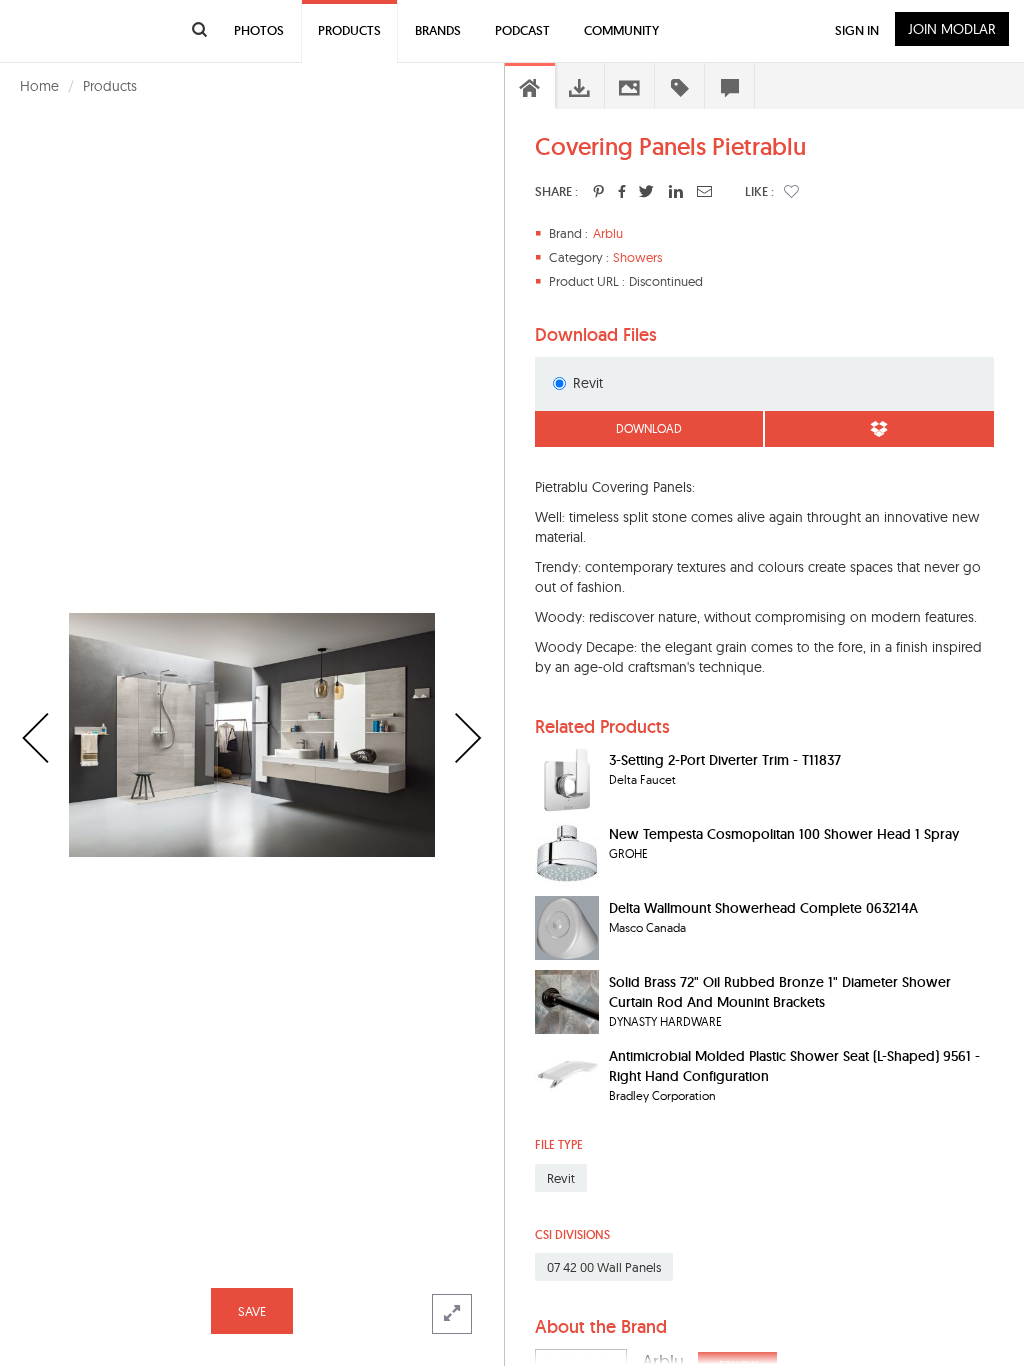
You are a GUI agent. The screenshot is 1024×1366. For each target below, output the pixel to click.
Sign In (857, 30)
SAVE (252, 1311)
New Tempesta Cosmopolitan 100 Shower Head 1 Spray (784, 834)
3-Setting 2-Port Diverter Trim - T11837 (725, 760)
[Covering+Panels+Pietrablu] (598, 191)
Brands (438, 30)
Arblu (608, 233)
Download (649, 428)
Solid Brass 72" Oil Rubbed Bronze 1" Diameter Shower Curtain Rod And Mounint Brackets (780, 992)
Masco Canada (647, 927)
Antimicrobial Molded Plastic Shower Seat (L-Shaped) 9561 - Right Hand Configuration (794, 1066)
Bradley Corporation (662, 1095)
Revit (588, 383)
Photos (259, 30)
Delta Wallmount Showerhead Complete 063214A (763, 908)
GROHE (628, 853)
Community (621, 30)
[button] (791, 191)
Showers (637, 257)
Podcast (522, 30)
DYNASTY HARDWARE (665, 1021)
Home (39, 86)
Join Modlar (952, 29)
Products (110, 86)
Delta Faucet (642, 779)
